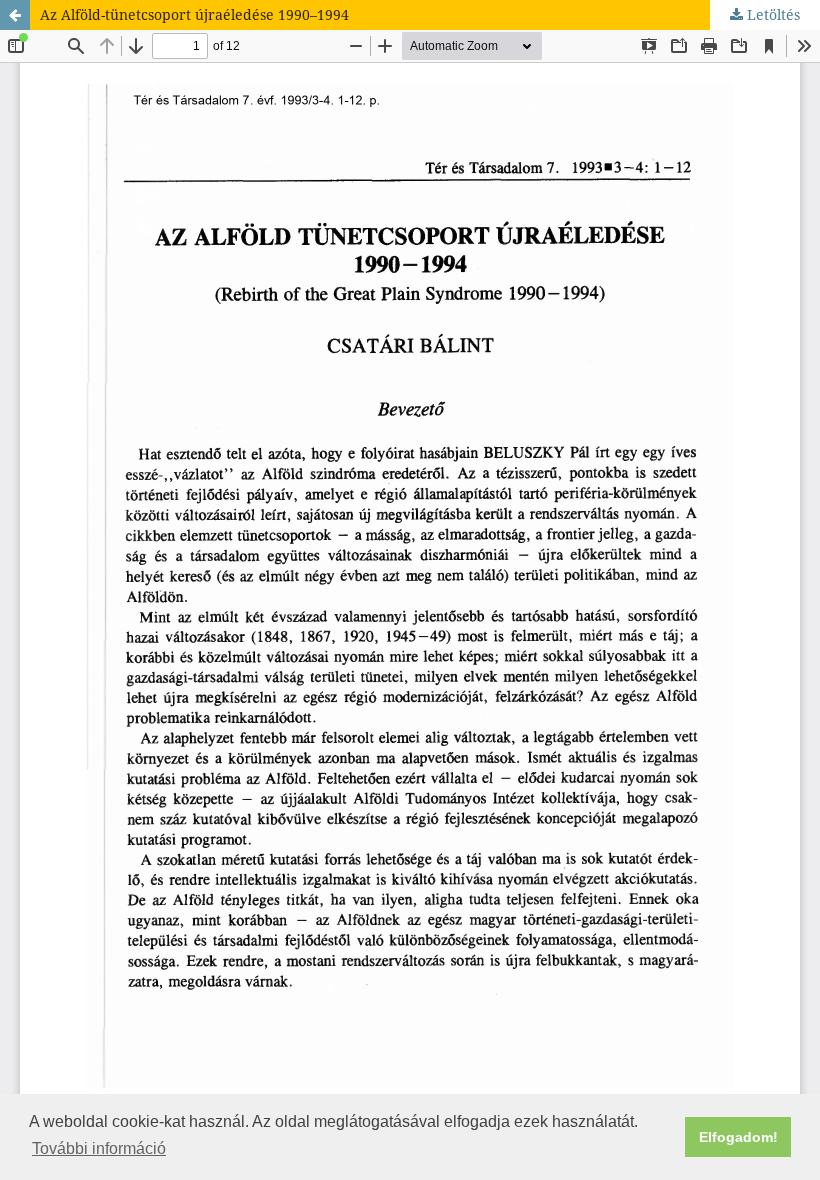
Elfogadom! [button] (738, 1137)
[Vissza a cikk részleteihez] (15, 15)
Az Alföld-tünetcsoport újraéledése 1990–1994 (194, 14)
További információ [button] (99, 1148)
